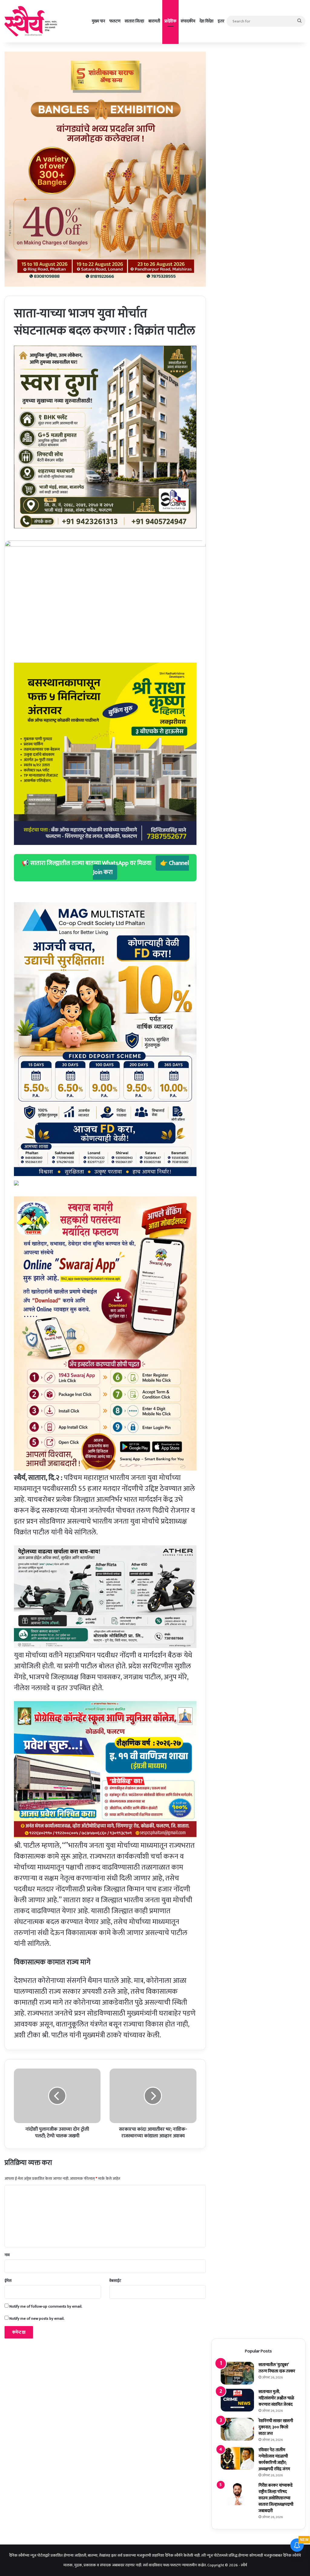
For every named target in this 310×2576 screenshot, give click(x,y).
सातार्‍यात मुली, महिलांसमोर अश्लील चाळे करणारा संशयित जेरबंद (276, 2398)
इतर (221, 21)
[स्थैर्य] (32, 21)
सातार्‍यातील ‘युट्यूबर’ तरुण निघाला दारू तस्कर (277, 2368)
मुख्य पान (98, 21)
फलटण (115, 21)
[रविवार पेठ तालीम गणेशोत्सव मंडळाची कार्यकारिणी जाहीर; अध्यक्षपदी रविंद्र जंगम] (237, 2458)
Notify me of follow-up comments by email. (46, 2306)
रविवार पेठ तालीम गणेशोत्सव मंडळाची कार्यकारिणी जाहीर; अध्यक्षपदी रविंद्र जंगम (274, 2459)
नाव (7, 2255)
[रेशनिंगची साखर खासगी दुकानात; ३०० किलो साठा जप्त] (237, 2429)
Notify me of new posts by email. (37, 2318)
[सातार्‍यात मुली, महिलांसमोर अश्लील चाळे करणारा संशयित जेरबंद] (237, 2400)
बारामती (154, 21)
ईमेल (8, 2281)
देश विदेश (206, 21)
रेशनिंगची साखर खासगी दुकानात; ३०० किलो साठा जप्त (276, 2427)
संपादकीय (188, 21)
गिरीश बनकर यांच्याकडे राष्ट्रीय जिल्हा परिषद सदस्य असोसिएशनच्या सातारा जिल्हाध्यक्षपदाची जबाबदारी (276, 2498)
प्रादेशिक (170, 21)
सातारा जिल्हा (134, 21)
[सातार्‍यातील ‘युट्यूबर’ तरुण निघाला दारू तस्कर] (237, 2373)
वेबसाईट (115, 2281)
